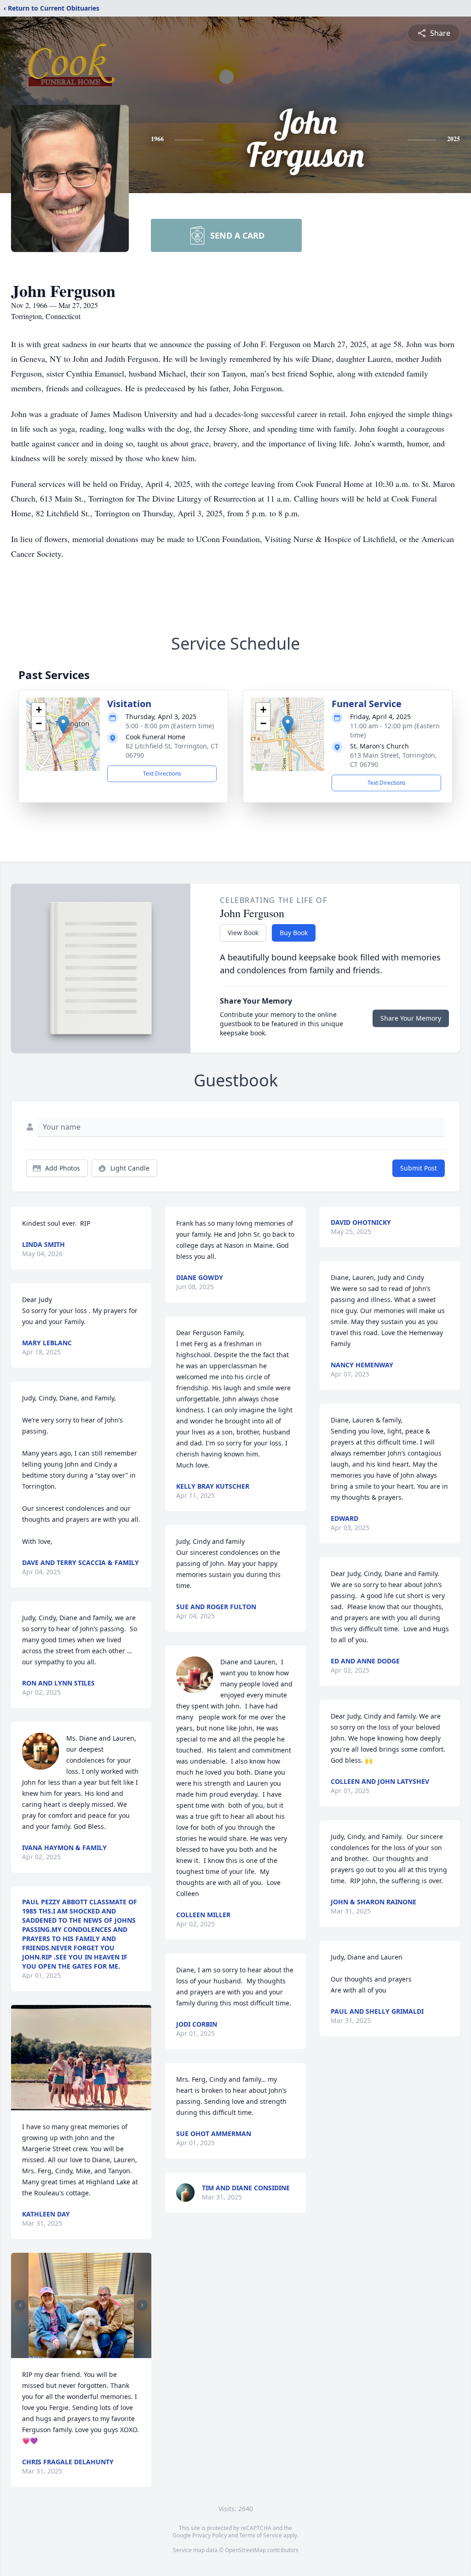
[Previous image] (20, 2305)
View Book (243, 933)
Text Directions (162, 774)
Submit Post (419, 1168)
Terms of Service (261, 2535)
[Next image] (142, 2305)
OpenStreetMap (245, 2550)
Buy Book (294, 933)
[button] (63, 725)
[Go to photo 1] (79, 2353)
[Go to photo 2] (84, 2353)
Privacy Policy (210, 2535)
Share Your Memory (411, 1018)
